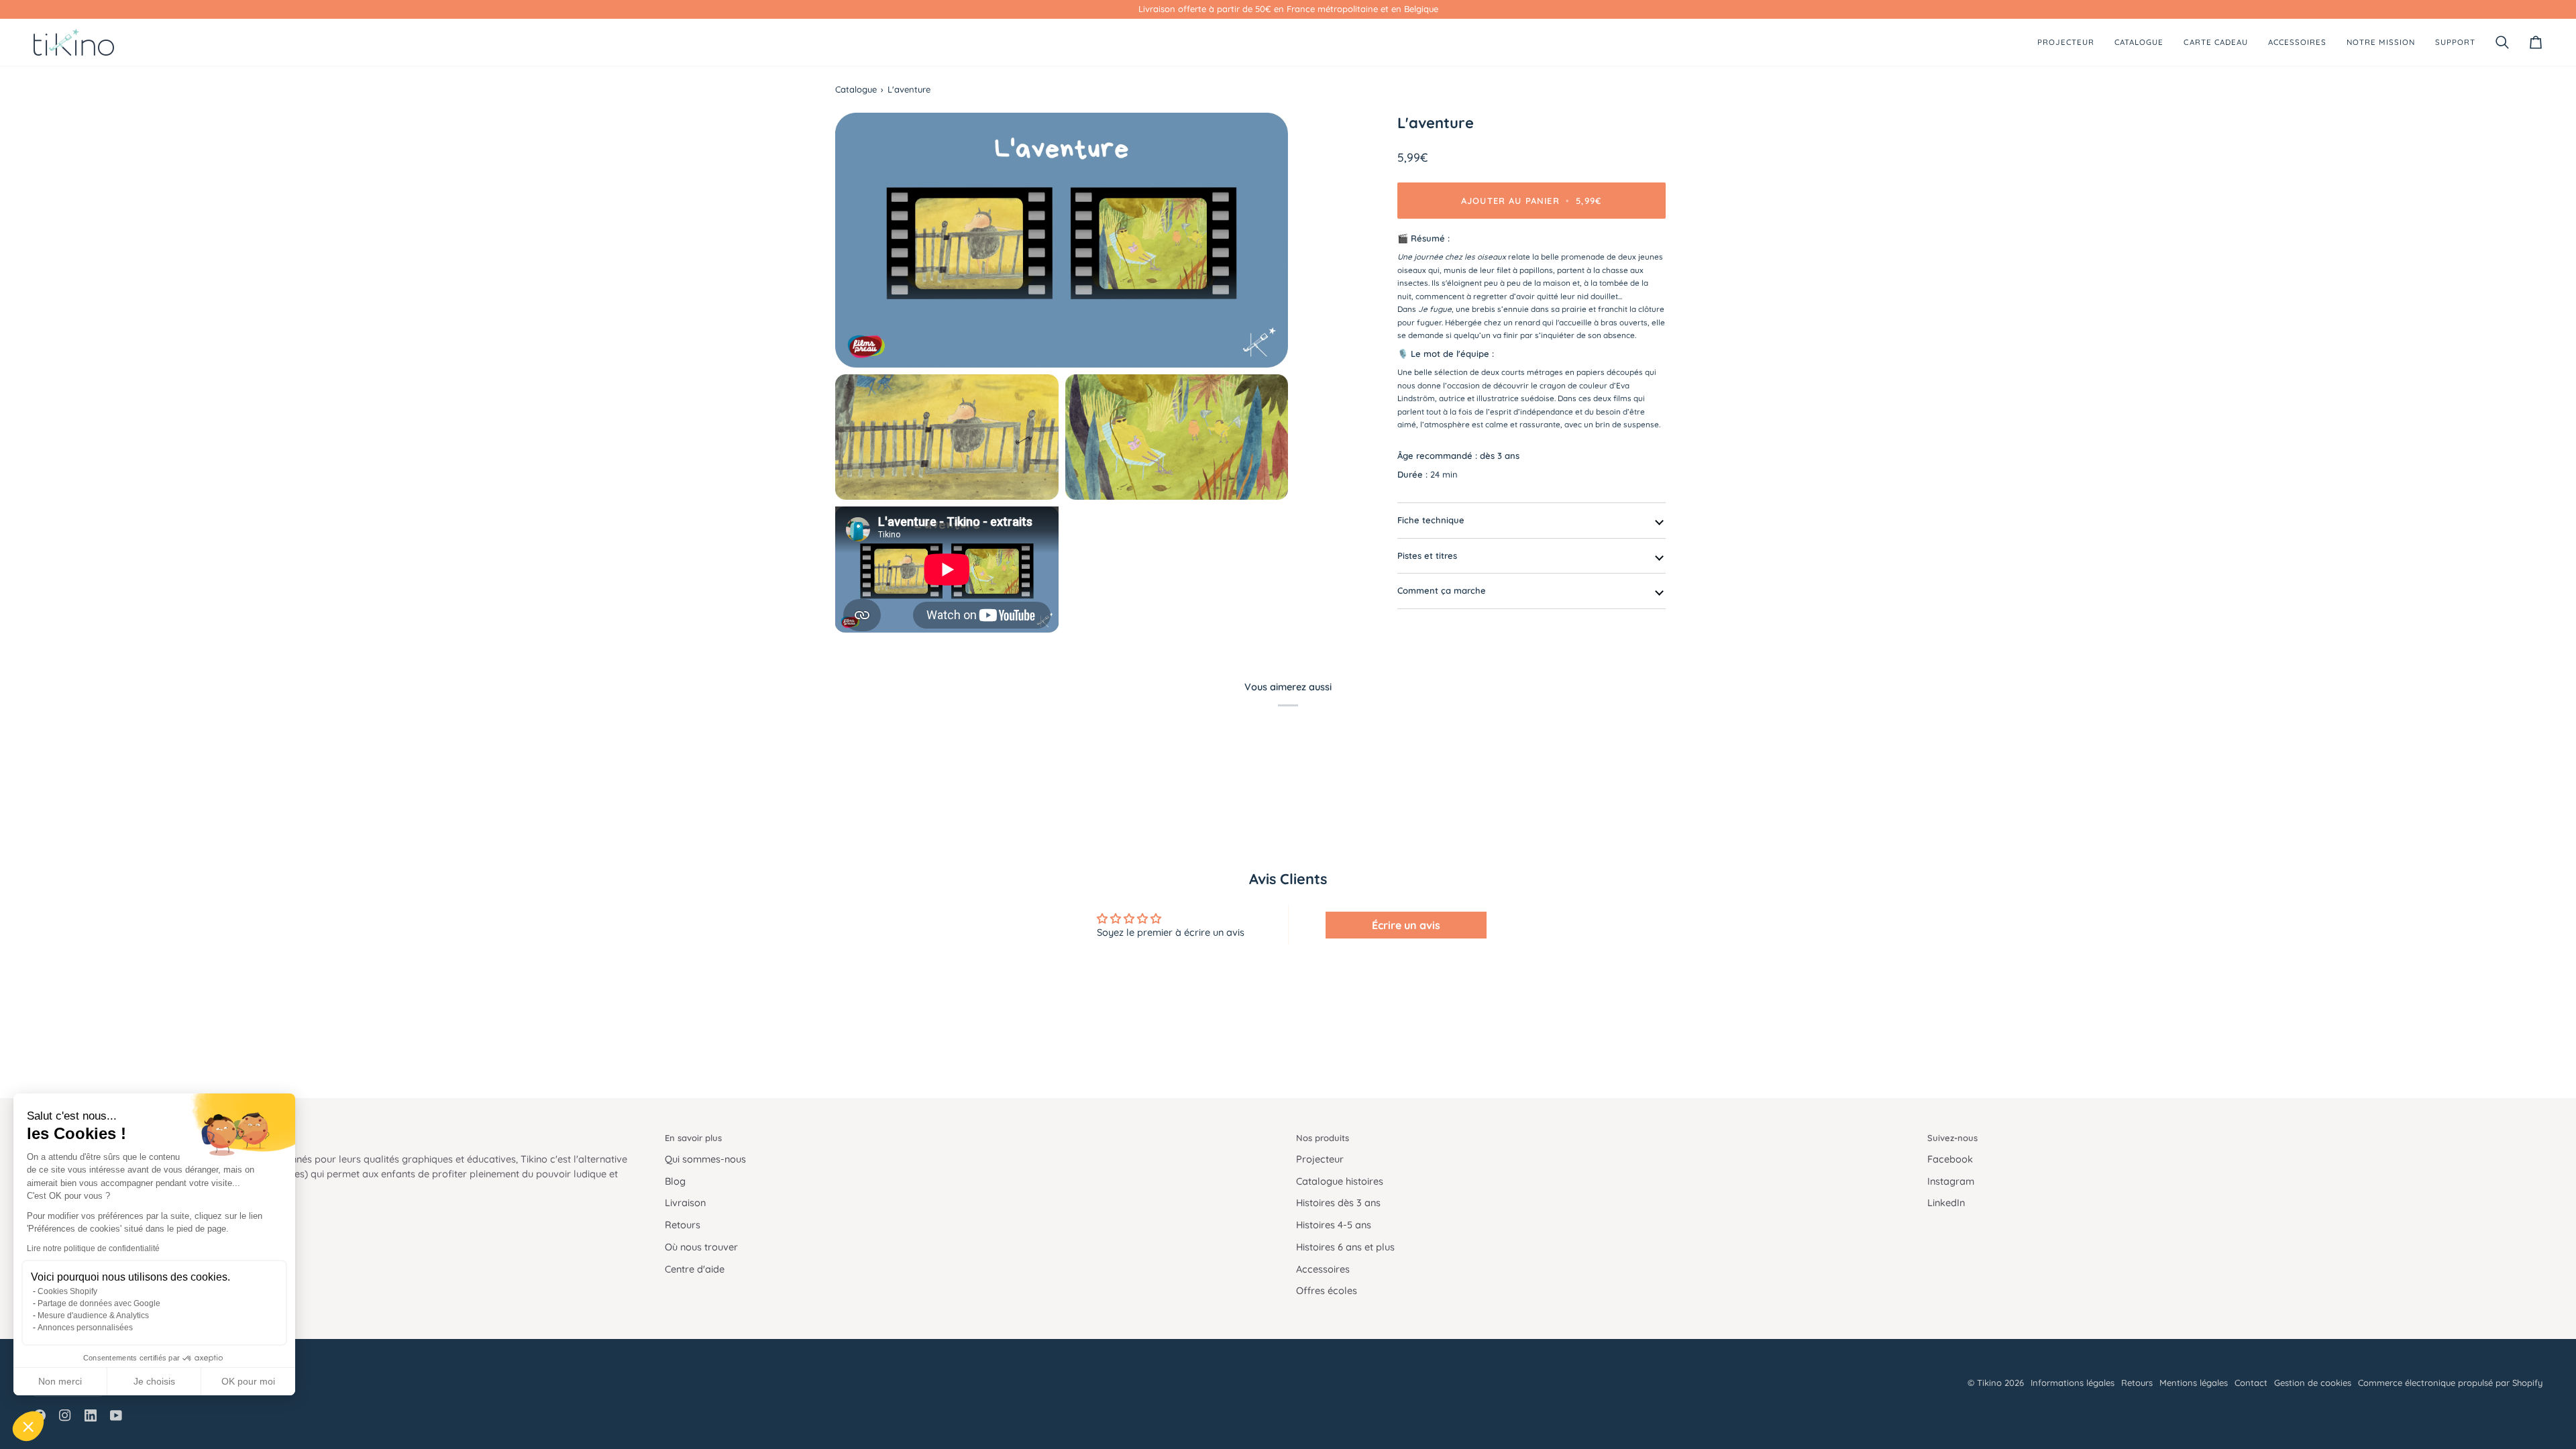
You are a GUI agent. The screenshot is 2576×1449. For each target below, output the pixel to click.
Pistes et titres (1427, 555)
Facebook (1950, 1159)
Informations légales (2073, 1383)
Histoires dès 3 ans (1338, 1202)
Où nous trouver (701, 1247)
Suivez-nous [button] (1952, 1138)
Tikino (1989, 1383)
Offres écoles (1327, 1290)
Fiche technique (1431, 520)
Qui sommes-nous (705, 1159)
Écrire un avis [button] (1406, 925)
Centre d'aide (695, 1269)
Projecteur (1320, 1159)
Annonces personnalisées (85, 1328)
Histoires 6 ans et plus (1345, 1247)
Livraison (685, 1202)
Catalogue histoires (1340, 1181)
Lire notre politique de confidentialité (93, 1248)
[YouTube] (116, 1415)
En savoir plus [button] (693, 1138)
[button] (28, 1426)
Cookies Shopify (67, 1291)
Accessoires (1323, 1269)
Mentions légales (2194, 1383)
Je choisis (154, 1381)
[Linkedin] (91, 1415)
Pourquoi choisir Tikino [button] (81, 1138)
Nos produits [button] (1323, 1138)
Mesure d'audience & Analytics (93, 1316)
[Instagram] (65, 1415)
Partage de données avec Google (99, 1303)
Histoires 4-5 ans (1334, 1225)
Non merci (60, 1381)
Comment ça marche (1442, 590)
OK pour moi (248, 1381)
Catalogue (856, 89)
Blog (675, 1181)
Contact (2251, 1383)
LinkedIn (1946, 1202)
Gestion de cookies (2313, 1383)
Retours (683, 1225)
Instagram (1951, 1181)
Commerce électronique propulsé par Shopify (2450, 1383)
